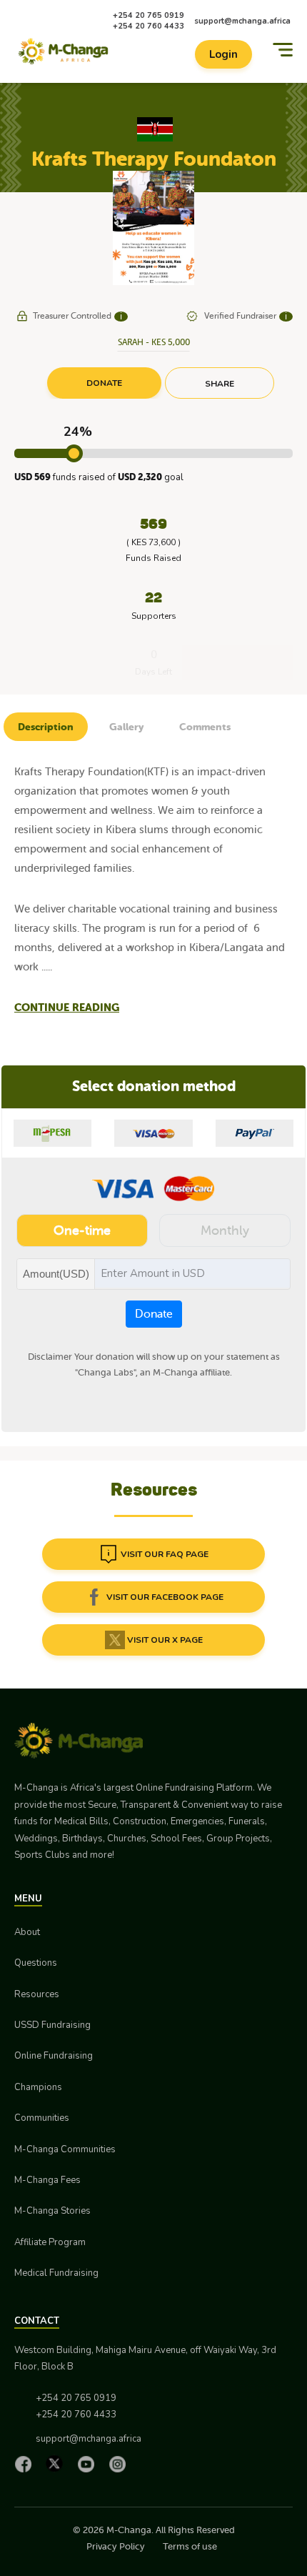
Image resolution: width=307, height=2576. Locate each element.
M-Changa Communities (65, 2149)
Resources (37, 1994)
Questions (36, 1963)
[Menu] (283, 50)
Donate (154, 1314)
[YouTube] (89, 2464)
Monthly (225, 1230)
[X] (58, 2463)
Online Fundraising (54, 2056)
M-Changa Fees (47, 2180)
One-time (82, 1230)
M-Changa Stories (52, 2211)
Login (223, 54)
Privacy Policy (116, 2546)
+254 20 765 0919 (149, 15)
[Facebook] (26, 2464)
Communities (42, 2118)
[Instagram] (121, 2464)
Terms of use (190, 2546)
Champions (38, 2087)
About (27, 1932)
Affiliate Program (50, 2242)
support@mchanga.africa (242, 21)
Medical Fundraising (56, 2273)
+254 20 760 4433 (149, 26)
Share (220, 384)
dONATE (104, 383)
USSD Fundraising (52, 2025)
